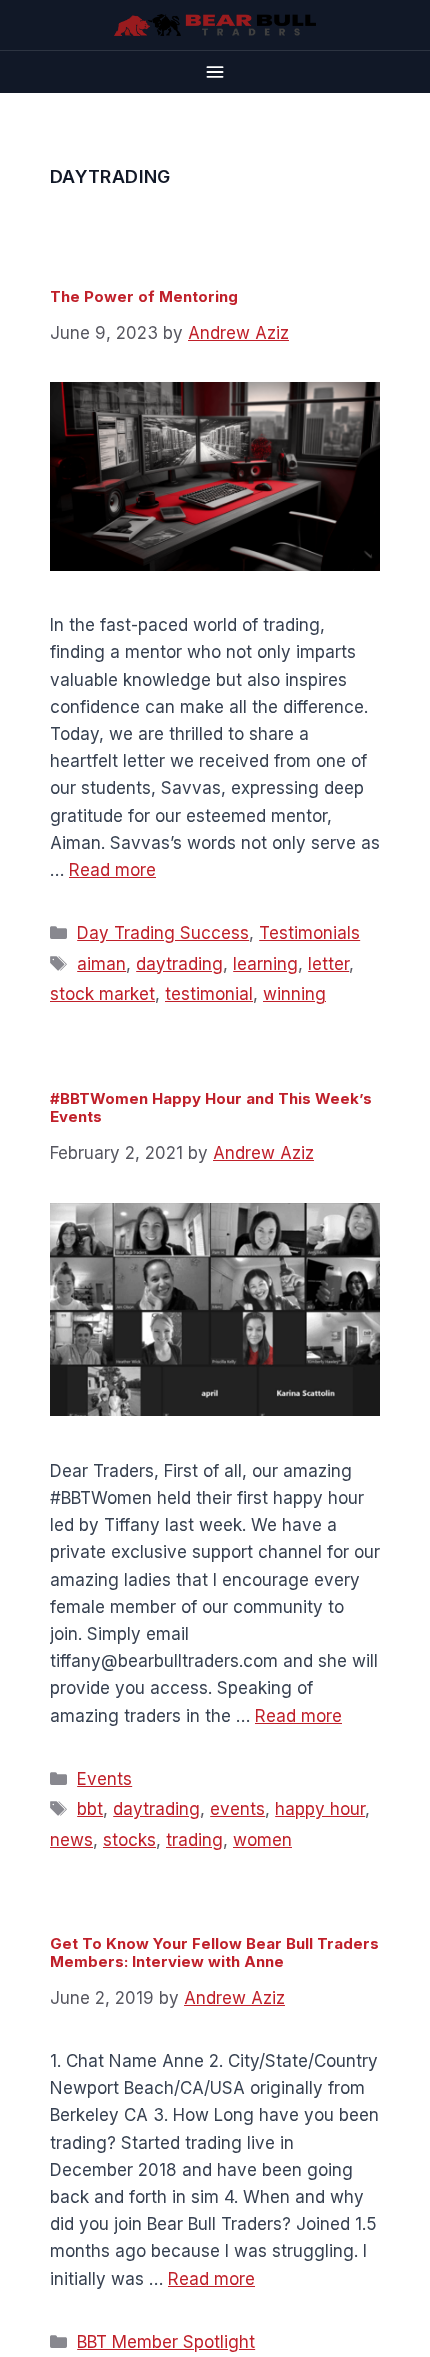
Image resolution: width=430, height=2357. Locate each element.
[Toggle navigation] (215, 71)
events (237, 1809)
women (262, 1840)
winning (294, 994)
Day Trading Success (163, 933)
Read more (112, 870)
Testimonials (309, 933)
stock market (102, 994)
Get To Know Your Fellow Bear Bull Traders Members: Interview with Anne (214, 1952)
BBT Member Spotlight (166, 2342)
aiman (101, 964)
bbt (90, 1809)
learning (265, 964)
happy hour (320, 1809)
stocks (129, 1840)
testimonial (209, 994)
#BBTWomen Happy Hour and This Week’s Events (211, 1107)
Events (104, 1779)
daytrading (179, 964)
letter (328, 964)
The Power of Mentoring (144, 296)
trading (194, 1840)
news (71, 1840)
